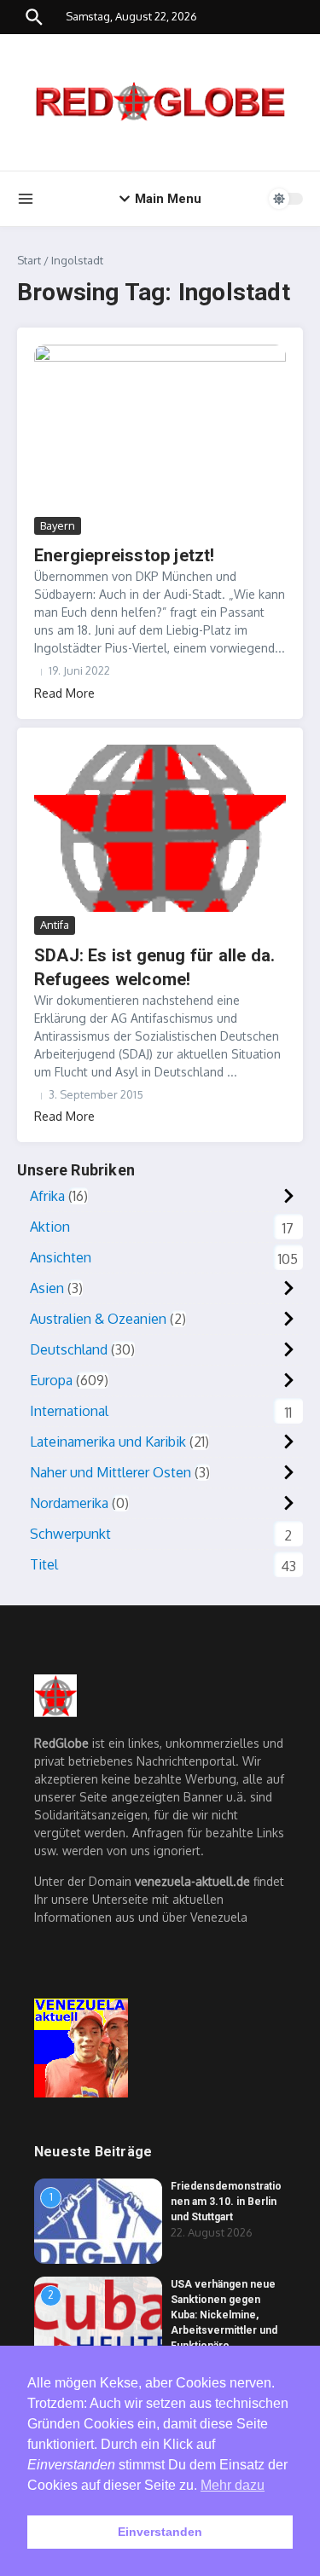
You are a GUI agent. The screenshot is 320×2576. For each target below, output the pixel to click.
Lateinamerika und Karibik (108, 1442)
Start (29, 260)
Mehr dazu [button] (233, 2485)
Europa (51, 1380)
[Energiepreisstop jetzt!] (160, 429)
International (69, 1411)
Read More (64, 693)
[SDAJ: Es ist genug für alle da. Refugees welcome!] (160, 829)
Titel (44, 1564)
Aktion (50, 1227)
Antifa (55, 925)
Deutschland (69, 1349)
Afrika (47, 1196)
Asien (47, 1288)
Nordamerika (69, 1503)
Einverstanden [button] (160, 2532)
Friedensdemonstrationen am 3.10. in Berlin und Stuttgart (226, 2202)
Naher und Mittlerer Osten (111, 1472)
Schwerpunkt (70, 1534)
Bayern (58, 525)
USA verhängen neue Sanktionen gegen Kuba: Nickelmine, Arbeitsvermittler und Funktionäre (224, 2315)
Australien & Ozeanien (98, 1319)
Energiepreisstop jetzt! (125, 555)
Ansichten (61, 1257)
